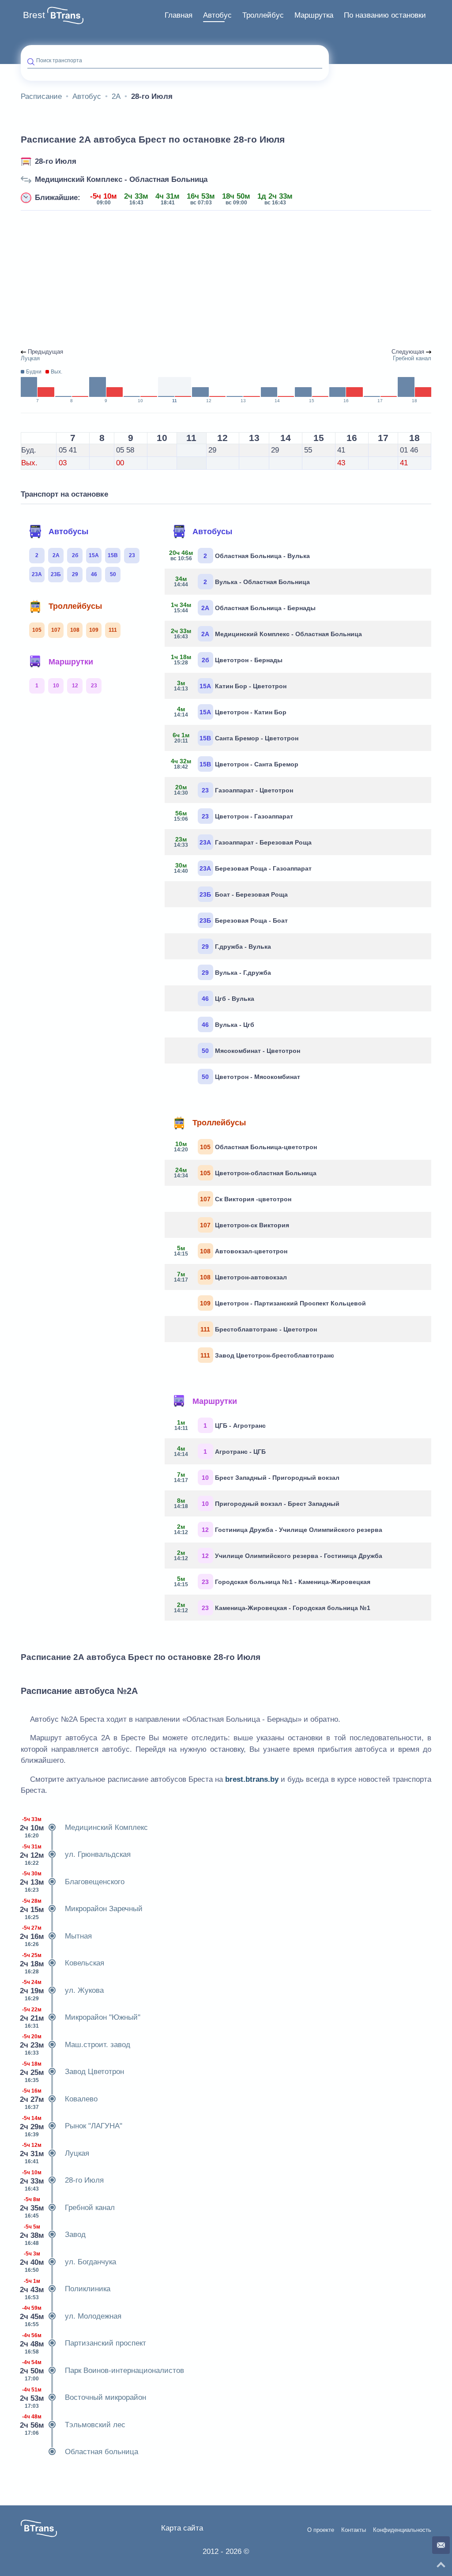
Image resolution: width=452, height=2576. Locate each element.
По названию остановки (385, 15)
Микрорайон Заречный (82, 1909)
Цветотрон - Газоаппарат (234, 816)
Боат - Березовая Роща (244, 894)
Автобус (217, 15)
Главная (179, 15)
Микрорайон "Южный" (81, 2018)
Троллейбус (263, 15)
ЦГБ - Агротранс (220, 1425)
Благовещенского (73, 1882)
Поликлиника (66, 2289)
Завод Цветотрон (72, 2072)
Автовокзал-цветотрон (231, 1251)
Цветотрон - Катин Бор (230, 712)
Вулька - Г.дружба (236, 973)
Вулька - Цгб (228, 1025)
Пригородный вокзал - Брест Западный (257, 1503)
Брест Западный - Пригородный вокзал (257, 1477)
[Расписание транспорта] (65, 15)
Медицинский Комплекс (84, 1827)
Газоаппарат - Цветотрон (234, 790)
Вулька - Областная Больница (242, 581)
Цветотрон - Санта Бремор (235, 764)
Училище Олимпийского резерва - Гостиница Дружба (278, 1555)
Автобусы (68, 532)
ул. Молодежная (71, 2316)
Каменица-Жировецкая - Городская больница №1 (272, 1607)
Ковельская (62, 1963)
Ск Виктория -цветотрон (246, 1199)
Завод (53, 2235)
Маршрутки (71, 662)
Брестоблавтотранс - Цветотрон (259, 1329)
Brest (34, 15)
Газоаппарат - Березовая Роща (243, 842)
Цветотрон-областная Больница (245, 1173)
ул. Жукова (62, 1990)
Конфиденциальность (402, 2530)
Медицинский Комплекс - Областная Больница (121, 179)
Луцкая (55, 2153)
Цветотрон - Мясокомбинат (251, 1077)
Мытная (56, 1936)
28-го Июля (56, 161)
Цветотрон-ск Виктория (245, 1225)
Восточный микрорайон (83, 2398)
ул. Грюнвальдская (76, 1855)
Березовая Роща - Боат (244, 920)
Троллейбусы (75, 606)
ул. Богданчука (68, 2262)
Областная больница (102, 2452)
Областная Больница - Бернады (243, 607)
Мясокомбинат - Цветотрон (251, 1051)
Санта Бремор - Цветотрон (235, 738)
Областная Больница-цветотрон (245, 1147)
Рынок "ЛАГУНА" (72, 2126)
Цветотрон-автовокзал (230, 1277)
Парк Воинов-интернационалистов (102, 2370)
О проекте (321, 2530)
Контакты (354, 2530)
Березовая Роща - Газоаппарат (243, 868)
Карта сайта (182, 2528)
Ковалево (59, 2099)
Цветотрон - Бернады (227, 660)
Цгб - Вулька (228, 999)
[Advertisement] (226, 280)
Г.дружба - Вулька (236, 947)
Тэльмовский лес (73, 2425)
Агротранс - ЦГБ (220, 1451)
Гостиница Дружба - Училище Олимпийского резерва (278, 1529)
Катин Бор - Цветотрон (230, 686)
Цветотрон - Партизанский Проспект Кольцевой (283, 1303)
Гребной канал (68, 2208)
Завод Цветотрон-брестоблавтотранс (267, 1355)
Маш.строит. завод (75, 2045)
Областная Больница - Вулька (241, 555)
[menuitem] (179, 15)
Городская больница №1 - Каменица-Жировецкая (272, 1581)
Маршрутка (314, 15)
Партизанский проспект (83, 2344)
